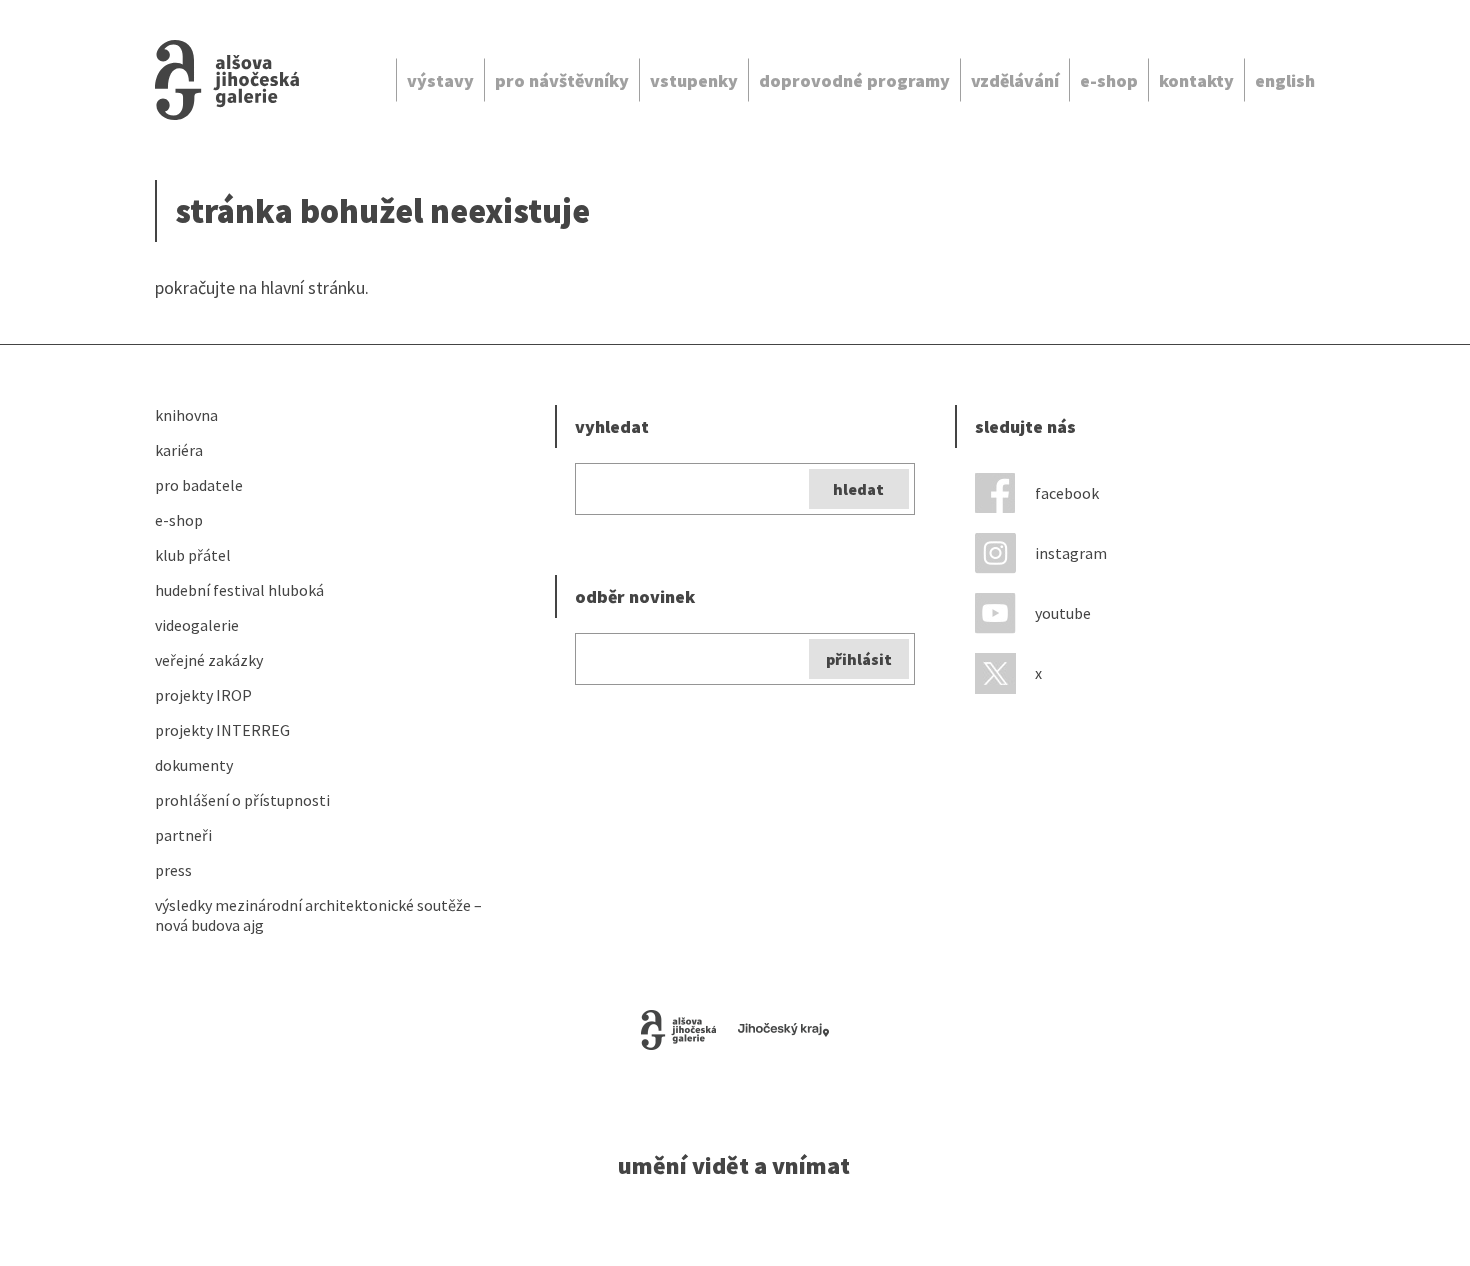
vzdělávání (1015, 80)
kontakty (1196, 80)
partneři (183, 835)
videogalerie (197, 625)
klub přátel (193, 555)
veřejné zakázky (209, 660)
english (1285, 80)
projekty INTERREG (222, 730)
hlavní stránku (313, 287)
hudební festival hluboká (239, 590)
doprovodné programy (854, 80)
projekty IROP (203, 695)
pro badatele (199, 485)
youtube (1063, 613)
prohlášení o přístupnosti (242, 800)
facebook (1067, 493)
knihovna (186, 415)
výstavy (440, 80)
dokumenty (194, 765)
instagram (1071, 553)
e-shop (1109, 80)
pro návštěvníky (562, 80)
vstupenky (694, 80)
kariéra (179, 450)
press (173, 870)
